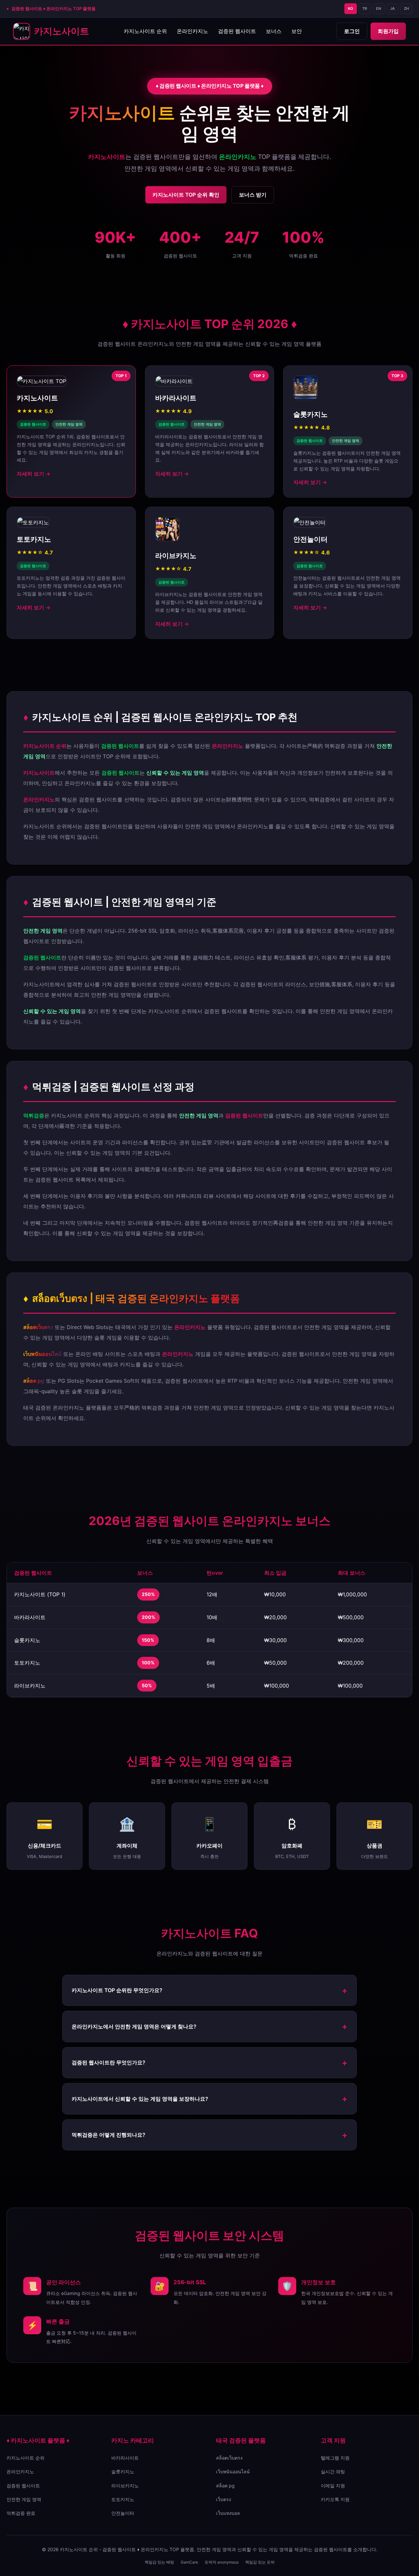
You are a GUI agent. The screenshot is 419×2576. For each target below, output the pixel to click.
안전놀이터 (123, 2513)
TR (365, 9)
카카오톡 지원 (335, 2499)
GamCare (189, 2562)
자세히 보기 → (34, 474)
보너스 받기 (253, 195)
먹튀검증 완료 (21, 2513)
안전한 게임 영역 (24, 2499)
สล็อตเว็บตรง (229, 2458)
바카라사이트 (125, 2458)
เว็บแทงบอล (228, 2513)
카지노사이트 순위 (145, 31)
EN (379, 9)
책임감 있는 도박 (260, 2562)
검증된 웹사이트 (237, 31)
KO (351, 9)
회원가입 (388, 31)
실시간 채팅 (333, 2471)
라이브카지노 (125, 2486)
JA (392, 9)
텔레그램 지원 (335, 2458)
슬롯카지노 (123, 2471)
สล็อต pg (225, 2486)
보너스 (274, 31)
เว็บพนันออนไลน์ (233, 2471)
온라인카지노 (192, 31)
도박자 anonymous (222, 2562)
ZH (406, 9)
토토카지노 (123, 2499)
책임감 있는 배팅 (159, 2562)
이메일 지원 (333, 2486)
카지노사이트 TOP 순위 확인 (186, 195)
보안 (297, 31)
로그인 (352, 31)
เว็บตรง (224, 2499)
